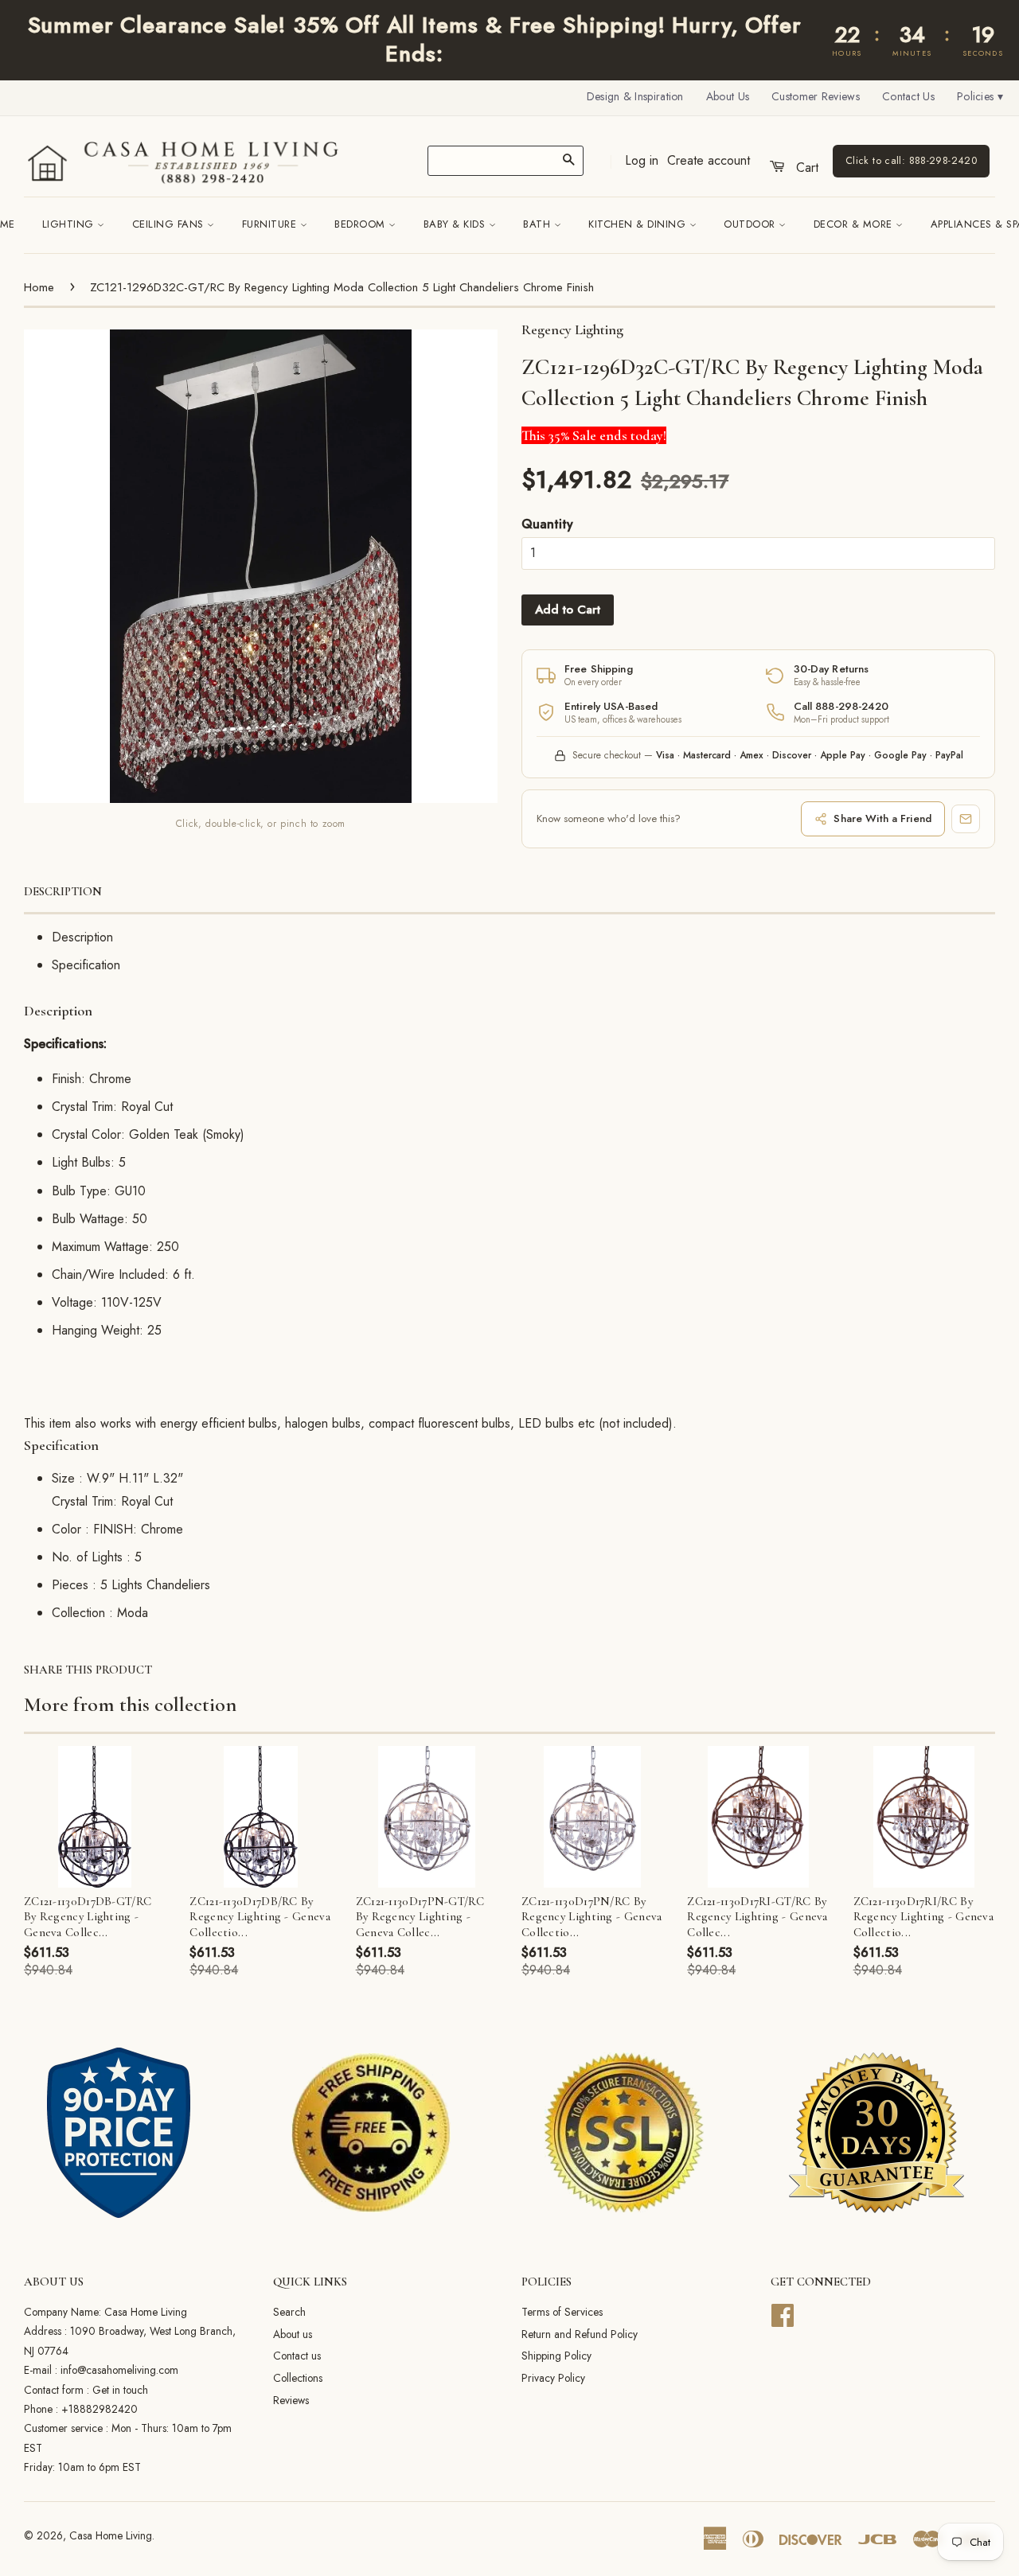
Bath (539, 224)
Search (289, 2312)
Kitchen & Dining (639, 224)
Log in (642, 160)
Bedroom (361, 224)
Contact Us (908, 96)
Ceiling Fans (170, 224)
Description (63, 891)
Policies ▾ (980, 96)
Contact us (297, 2356)
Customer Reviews (816, 96)
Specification (86, 965)
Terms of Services (562, 2312)
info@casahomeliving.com (119, 2370)
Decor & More (855, 224)
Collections (298, 2378)
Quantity (547, 524)
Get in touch (120, 2390)
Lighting (70, 224)
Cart (805, 168)
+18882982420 (100, 2409)
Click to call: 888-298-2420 (911, 161)
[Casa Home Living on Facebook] (783, 2313)
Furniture (271, 224)
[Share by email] (966, 819)
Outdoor (751, 224)
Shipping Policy (556, 2356)
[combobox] (506, 161)
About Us (728, 96)
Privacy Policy (553, 2378)
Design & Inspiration (635, 96)
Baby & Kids (456, 224)
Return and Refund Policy (580, 2334)
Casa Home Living (111, 2535)
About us (293, 2334)
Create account (709, 160)
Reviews (291, 2400)
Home (39, 287)
